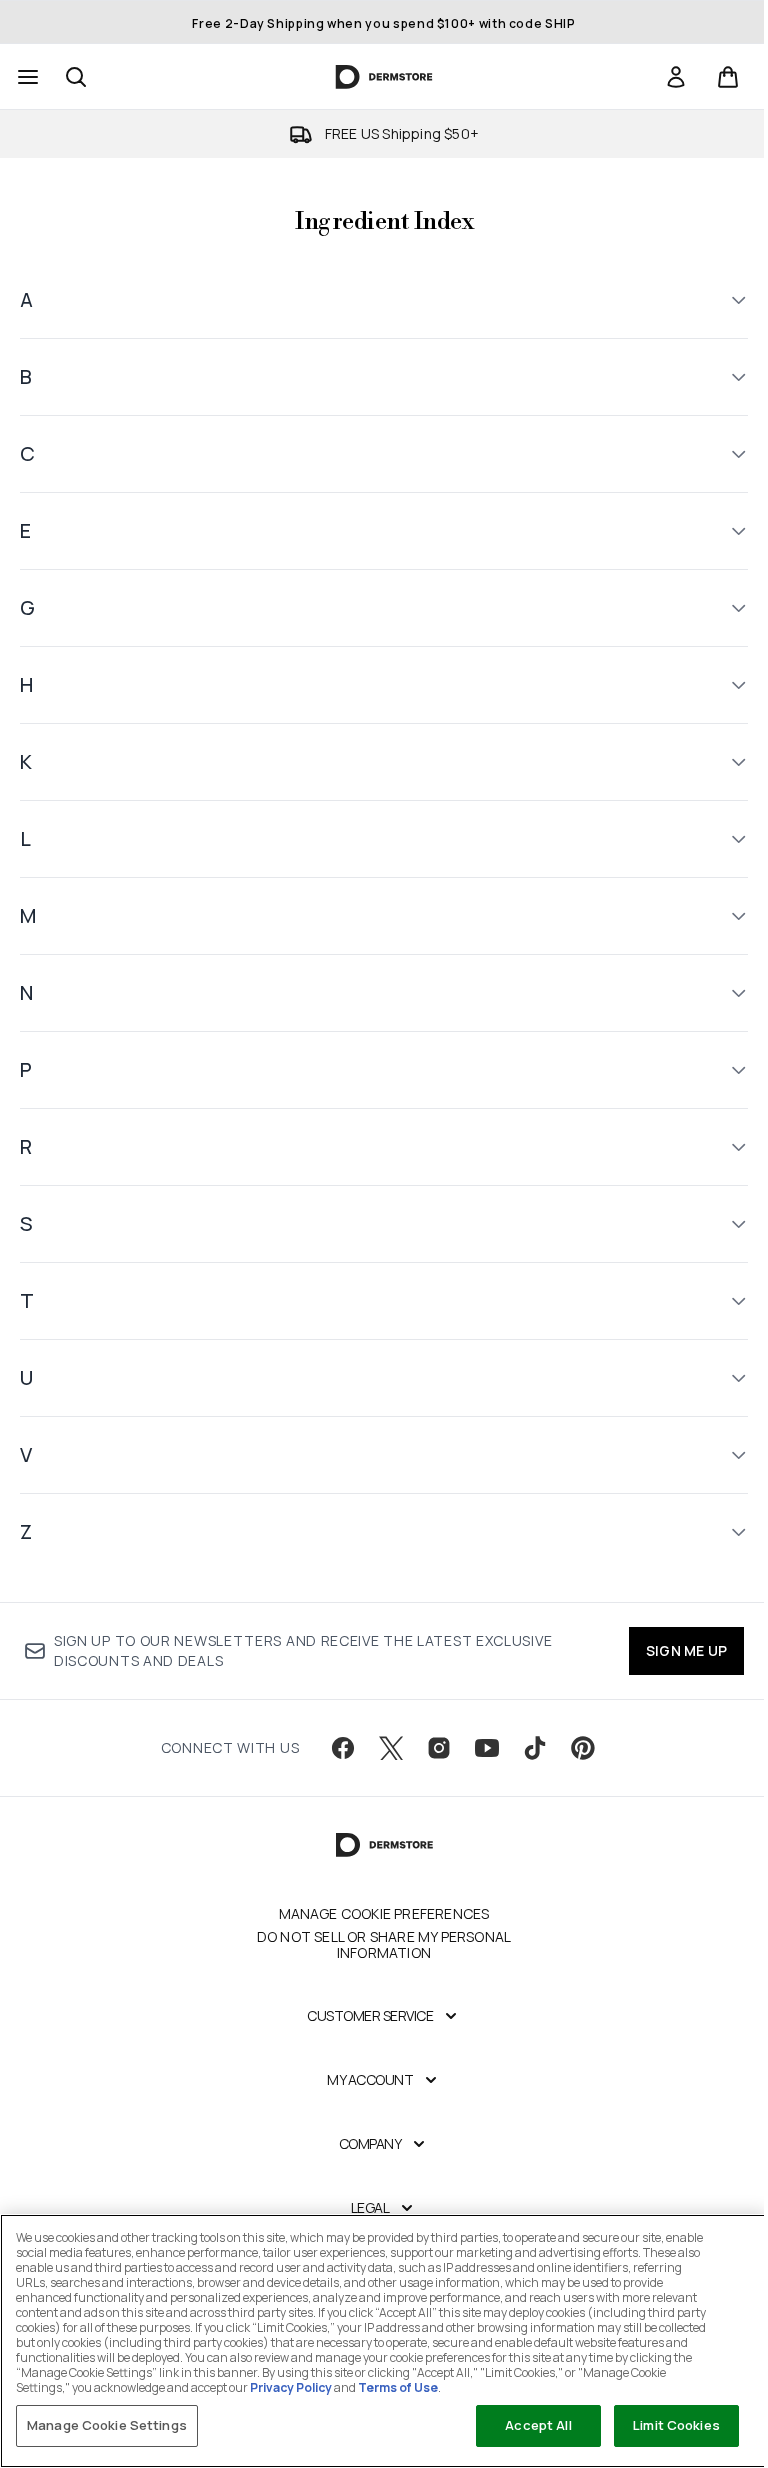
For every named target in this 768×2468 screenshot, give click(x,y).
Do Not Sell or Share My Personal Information (376, 1945)
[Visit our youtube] (480, 1748)
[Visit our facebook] (336, 1748)
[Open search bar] (76, 77)
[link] (676, 77)
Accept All (523, 2425)
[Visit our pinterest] (576, 1748)
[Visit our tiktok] (528, 1748)
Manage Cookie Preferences (376, 1914)
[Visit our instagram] (432, 1748)
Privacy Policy (394, 2387)
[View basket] (728, 77)
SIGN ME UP (671, 1650)
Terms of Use (501, 2387)
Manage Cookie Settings (107, 2425)
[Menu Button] (26, 77)
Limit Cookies (661, 2425)
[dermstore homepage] (384, 77)
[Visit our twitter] (384, 1748)
